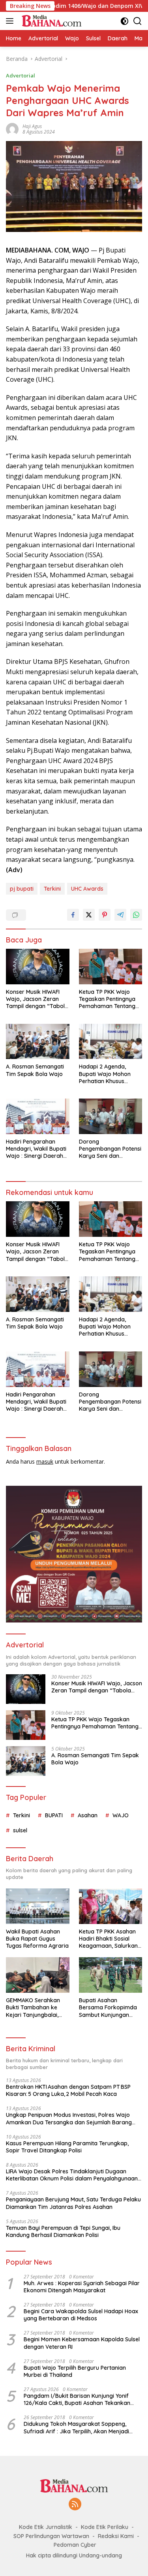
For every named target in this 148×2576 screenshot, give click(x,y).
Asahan (88, 1815)
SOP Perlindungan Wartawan (51, 2536)
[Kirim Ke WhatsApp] (136, 915)
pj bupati (22, 889)
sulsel (20, 1830)
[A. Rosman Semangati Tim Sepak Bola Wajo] (38, 1042)
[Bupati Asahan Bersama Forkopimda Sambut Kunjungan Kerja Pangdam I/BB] (111, 1975)
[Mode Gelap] (125, 21)
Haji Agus (32, 126)
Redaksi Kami (116, 2536)
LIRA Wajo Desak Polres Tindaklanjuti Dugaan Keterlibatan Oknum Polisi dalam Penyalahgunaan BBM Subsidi (72, 2175)
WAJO (121, 1815)
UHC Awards (87, 889)
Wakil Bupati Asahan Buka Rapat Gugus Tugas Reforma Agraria (37, 1939)
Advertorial (21, 75)
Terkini (52, 889)
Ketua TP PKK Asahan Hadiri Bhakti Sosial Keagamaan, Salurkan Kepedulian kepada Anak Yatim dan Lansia (109, 1939)
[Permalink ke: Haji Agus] (12, 129)
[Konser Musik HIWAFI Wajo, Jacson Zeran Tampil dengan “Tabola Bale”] (38, 967)
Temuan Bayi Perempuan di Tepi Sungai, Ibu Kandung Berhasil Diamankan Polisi (63, 2231)
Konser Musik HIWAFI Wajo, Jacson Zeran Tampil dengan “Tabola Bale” (37, 999)
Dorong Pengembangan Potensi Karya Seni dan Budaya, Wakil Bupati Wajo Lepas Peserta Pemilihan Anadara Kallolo (110, 1149)
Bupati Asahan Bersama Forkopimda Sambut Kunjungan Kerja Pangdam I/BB (108, 2008)
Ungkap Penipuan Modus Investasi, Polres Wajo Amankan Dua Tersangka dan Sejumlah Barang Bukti (69, 2118)
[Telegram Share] (120, 915)
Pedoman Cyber (75, 2545)
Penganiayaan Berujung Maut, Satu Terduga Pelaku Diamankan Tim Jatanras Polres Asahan (73, 2203)
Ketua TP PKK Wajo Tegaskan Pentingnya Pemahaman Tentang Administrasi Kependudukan (107, 999)
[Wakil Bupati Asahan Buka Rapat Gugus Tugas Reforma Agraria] (38, 1906)
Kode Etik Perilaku (105, 2527)
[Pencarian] (138, 21)
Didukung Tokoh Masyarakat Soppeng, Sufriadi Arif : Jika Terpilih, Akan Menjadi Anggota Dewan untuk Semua (76, 2427)
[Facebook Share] (73, 915)
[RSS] (75, 2505)
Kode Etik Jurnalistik (46, 2527)
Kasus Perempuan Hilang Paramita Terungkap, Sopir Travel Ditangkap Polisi (67, 2147)
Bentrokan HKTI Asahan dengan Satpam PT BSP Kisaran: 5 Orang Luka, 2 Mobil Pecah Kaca (68, 2090)
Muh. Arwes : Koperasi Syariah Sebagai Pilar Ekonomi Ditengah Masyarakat (82, 2287)
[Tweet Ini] (89, 915)
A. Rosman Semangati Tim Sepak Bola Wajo (35, 1070)
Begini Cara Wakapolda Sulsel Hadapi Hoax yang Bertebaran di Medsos (81, 2315)
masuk (45, 1461)
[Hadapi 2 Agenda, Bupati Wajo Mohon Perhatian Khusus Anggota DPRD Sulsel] (111, 1042)
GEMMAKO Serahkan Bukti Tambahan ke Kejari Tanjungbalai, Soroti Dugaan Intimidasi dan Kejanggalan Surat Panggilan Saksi (33, 2008)
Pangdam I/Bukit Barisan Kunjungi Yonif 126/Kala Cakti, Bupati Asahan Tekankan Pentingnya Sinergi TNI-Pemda (77, 2399)
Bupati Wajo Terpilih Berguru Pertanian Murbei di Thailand (75, 2371)
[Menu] (11, 21)
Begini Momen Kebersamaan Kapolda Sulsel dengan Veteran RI (82, 2343)
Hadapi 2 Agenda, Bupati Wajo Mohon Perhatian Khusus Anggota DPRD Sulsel (107, 1074)
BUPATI (54, 1815)
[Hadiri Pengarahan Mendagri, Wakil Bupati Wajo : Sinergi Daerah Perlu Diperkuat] (38, 1116)
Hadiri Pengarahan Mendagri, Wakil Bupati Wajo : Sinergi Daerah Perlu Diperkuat (36, 1149)
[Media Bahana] (50, 21)
